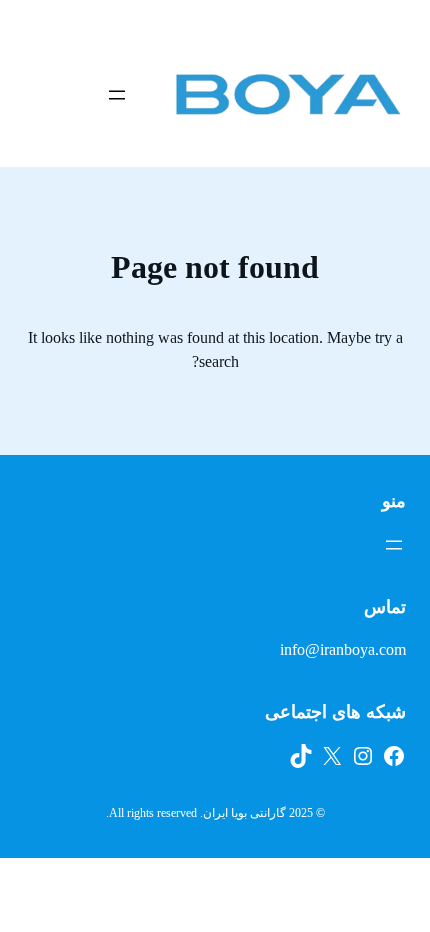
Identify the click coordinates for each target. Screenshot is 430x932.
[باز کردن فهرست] (117, 95)
